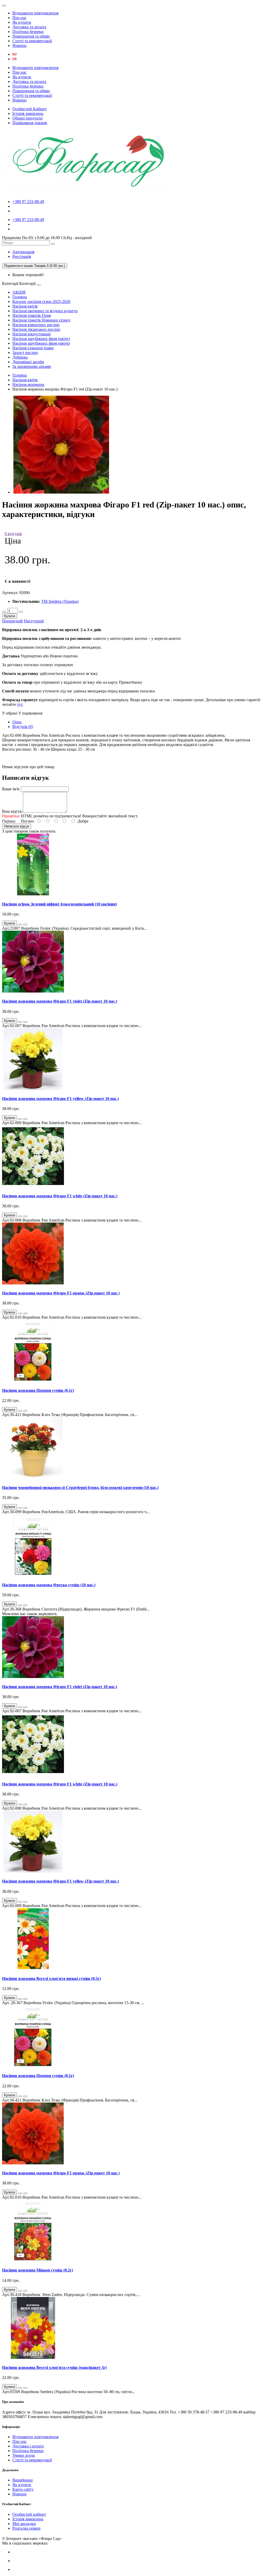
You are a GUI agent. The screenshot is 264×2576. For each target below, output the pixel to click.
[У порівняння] (25, 925)
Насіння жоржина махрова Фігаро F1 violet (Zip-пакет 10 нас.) (60, 1001)
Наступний (34, 621)
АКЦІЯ (19, 292)
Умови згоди (24, 2455)
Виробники (23, 2480)
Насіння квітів (25, 306)
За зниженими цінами (32, 366)
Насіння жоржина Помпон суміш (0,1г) (38, 1390)
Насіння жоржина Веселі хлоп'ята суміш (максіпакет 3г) (54, 2367)
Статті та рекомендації (32, 41)
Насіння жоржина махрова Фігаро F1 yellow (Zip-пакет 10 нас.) (60, 1099)
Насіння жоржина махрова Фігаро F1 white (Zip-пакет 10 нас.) (60, 1196)
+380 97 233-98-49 (28, 202)
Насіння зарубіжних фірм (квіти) (41, 339)
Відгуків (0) (23, 727)
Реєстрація (22, 256)
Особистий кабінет (29, 2514)
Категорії (10, 283)
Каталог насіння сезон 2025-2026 (41, 302)
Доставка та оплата (29, 27)
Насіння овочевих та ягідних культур (45, 311)
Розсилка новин (26, 2528)
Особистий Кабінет (30, 109)
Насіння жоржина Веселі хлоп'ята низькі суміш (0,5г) (51, 1978)
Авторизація (23, 252)
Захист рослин (25, 353)
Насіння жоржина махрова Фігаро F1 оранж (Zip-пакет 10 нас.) (61, 1293)
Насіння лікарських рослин (36, 329)
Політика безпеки (28, 32)
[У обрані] (20, 925)
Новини (19, 45)
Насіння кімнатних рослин (36, 325)
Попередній (13, 621)
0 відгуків (13, 534)
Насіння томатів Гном (32, 315)
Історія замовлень (28, 113)
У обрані (10, 713)
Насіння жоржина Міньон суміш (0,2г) (38, 2270)
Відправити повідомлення (35, 13)
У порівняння (30, 713)
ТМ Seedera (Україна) (60, 601)
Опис (17, 722)
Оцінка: (9, 821)
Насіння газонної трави (33, 348)
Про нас (19, 18)
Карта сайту (23, 2489)
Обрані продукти (27, 118)
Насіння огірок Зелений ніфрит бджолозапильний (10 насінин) (59, 904)
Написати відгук (17, 826)
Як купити (22, 22)
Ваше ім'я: (11, 789)
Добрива (20, 357)
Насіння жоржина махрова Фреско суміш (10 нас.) (49, 1585)
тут (20, 704)
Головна (20, 297)
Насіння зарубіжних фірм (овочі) (41, 343)
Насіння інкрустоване (32, 334)
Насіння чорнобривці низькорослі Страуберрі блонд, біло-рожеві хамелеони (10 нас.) (80, 1488)
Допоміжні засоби (28, 362)
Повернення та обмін (31, 36)
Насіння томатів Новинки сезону (42, 320)
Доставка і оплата (28, 2446)
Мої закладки (24, 2524)
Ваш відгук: (13, 811)
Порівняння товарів (30, 123)
